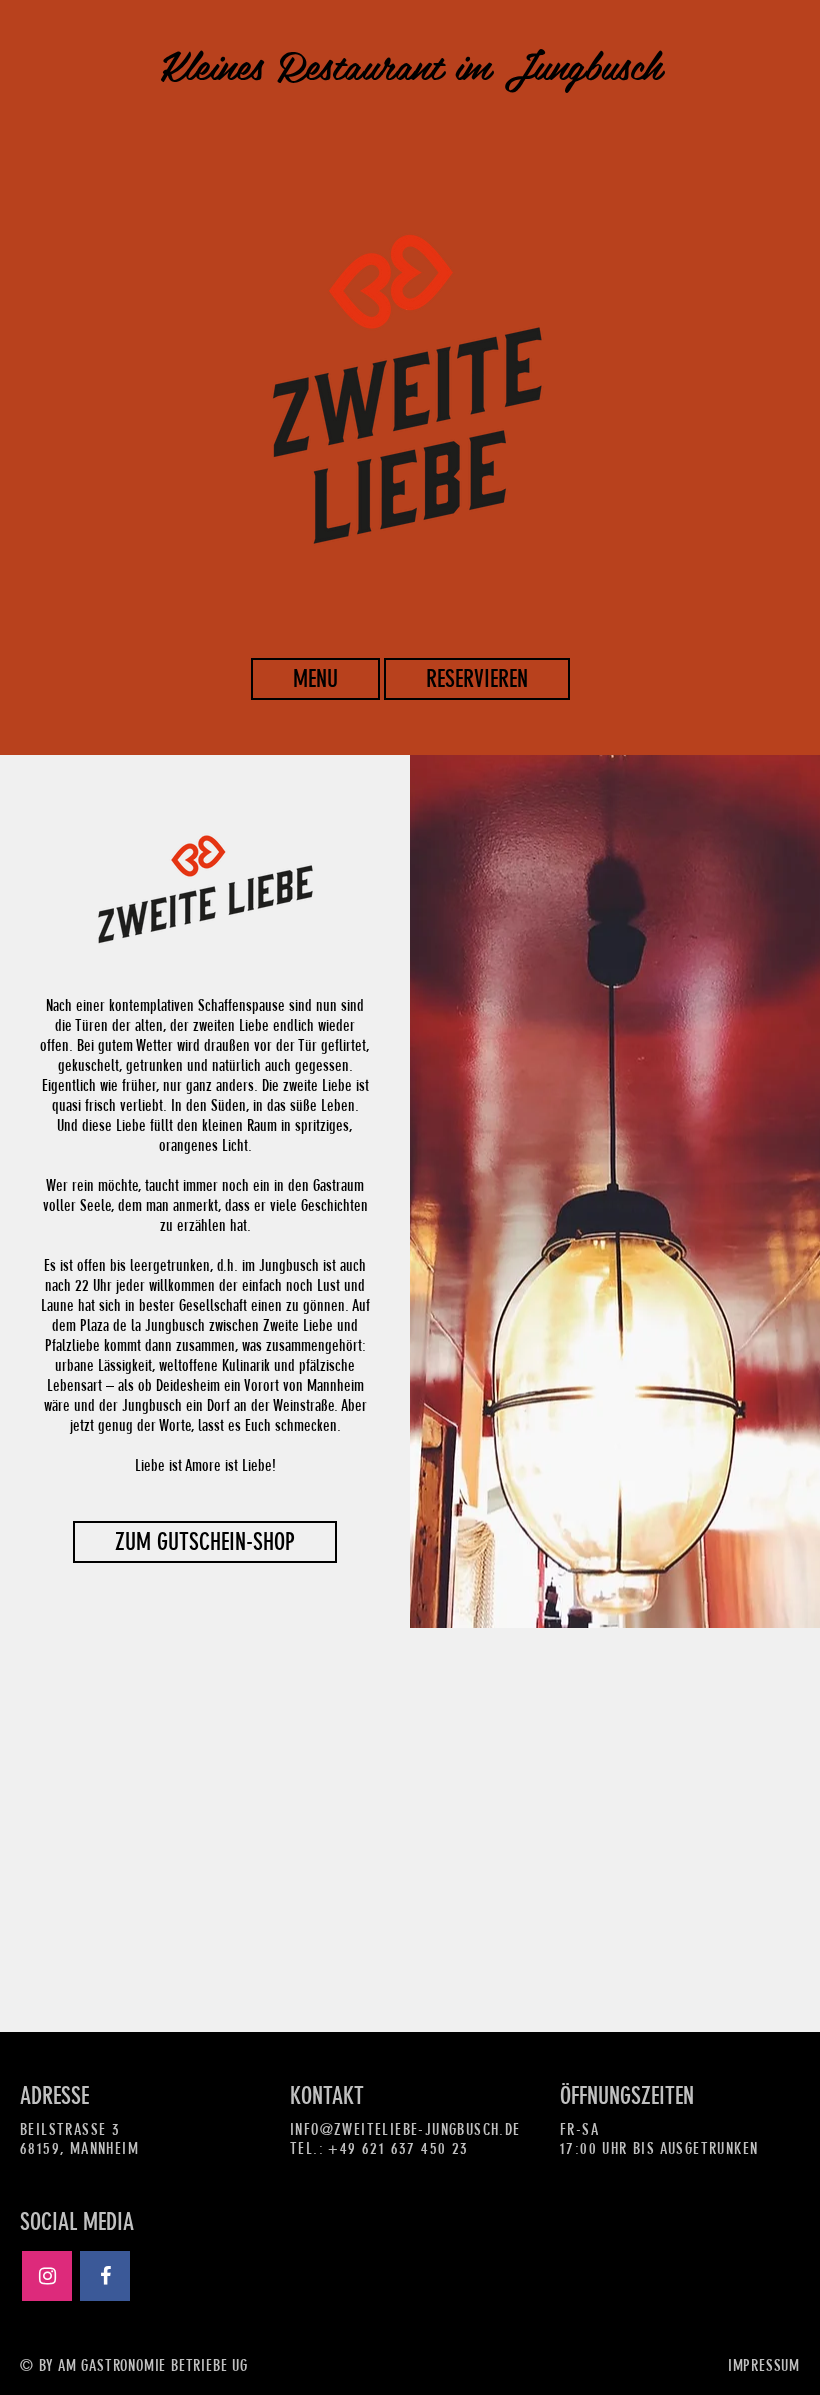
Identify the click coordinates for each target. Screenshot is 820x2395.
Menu (315, 679)
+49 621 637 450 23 (398, 2148)
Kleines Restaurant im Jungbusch (410, 70)
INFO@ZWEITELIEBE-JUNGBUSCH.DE (405, 2129)
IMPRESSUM (764, 2365)
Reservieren (477, 679)
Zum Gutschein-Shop (205, 1542)
